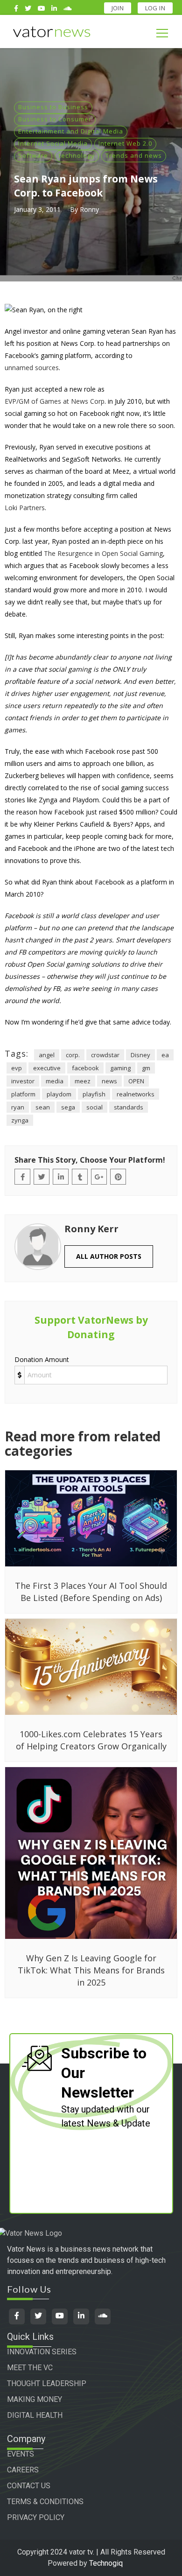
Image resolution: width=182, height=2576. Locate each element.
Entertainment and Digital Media (71, 131)
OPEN (136, 1081)
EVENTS (21, 2454)
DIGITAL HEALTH (35, 2415)
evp (17, 1068)
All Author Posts (109, 1256)
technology (77, 155)
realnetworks (136, 1094)
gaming (120, 1068)
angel (47, 1055)
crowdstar (105, 1055)
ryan (18, 1107)
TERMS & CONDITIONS (45, 2502)
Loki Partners (25, 508)
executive (47, 1068)
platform (23, 1094)
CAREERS (23, 2470)
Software (33, 155)
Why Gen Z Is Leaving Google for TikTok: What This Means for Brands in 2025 (91, 1970)
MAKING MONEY (35, 2399)
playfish (94, 1094)
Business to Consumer (55, 119)
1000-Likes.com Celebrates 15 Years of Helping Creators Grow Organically (91, 1740)
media (55, 1081)
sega (68, 1107)
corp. (73, 1055)
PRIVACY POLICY (36, 2517)
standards (129, 1107)
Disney (140, 1055)
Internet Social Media (53, 143)
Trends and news (134, 155)
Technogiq (106, 2563)
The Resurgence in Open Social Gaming (103, 553)
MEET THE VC (30, 2368)
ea (165, 1055)
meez (83, 1081)
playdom (59, 1094)
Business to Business (53, 107)
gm (146, 1068)
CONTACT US (29, 2486)
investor (23, 1081)
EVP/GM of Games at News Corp (55, 401)
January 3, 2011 (37, 209)
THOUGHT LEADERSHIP (47, 2383)
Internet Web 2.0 (125, 143)
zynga (20, 1120)
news (109, 1081)
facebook (85, 1068)
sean (43, 1107)
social (94, 1107)
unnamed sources (32, 368)
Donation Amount (42, 1359)
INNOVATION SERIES (42, 2352)
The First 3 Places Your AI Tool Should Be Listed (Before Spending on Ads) (91, 1592)
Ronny (89, 209)
